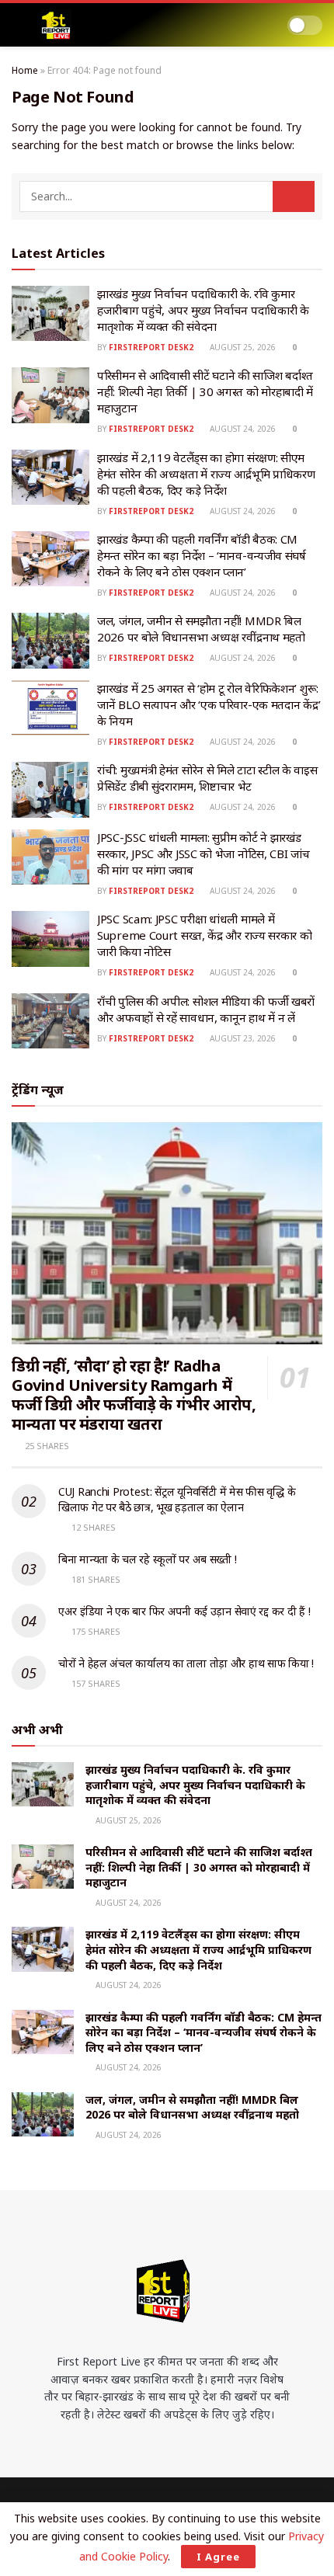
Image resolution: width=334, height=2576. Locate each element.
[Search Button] (294, 196)
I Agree (218, 2557)
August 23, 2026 (242, 1038)
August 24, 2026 (242, 429)
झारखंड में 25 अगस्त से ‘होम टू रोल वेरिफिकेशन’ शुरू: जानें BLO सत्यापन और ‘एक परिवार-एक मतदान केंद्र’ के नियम (209, 704)
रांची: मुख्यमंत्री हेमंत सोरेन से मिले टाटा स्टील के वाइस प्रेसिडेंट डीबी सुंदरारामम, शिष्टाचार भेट (207, 778)
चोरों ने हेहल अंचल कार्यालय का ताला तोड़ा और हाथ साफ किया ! (186, 1663)
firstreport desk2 (151, 347)
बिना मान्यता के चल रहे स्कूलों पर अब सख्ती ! (147, 1559)
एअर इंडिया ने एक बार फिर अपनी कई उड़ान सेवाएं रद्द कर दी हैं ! (184, 1611)
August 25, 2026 (242, 347)
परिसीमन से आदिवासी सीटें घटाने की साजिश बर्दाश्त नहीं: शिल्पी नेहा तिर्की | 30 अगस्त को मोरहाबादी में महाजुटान (205, 391)
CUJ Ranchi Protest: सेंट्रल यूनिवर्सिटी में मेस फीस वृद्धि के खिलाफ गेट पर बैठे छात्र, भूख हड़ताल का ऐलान (177, 1499)
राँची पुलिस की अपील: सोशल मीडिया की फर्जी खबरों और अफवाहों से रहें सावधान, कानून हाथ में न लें (206, 1009)
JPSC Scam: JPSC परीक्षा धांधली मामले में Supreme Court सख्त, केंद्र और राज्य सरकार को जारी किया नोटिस (205, 935)
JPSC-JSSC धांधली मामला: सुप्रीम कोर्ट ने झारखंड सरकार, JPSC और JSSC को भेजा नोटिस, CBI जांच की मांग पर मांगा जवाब (204, 853)
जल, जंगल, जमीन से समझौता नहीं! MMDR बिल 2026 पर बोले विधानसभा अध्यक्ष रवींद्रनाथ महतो (201, 629)
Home (25, 70)
